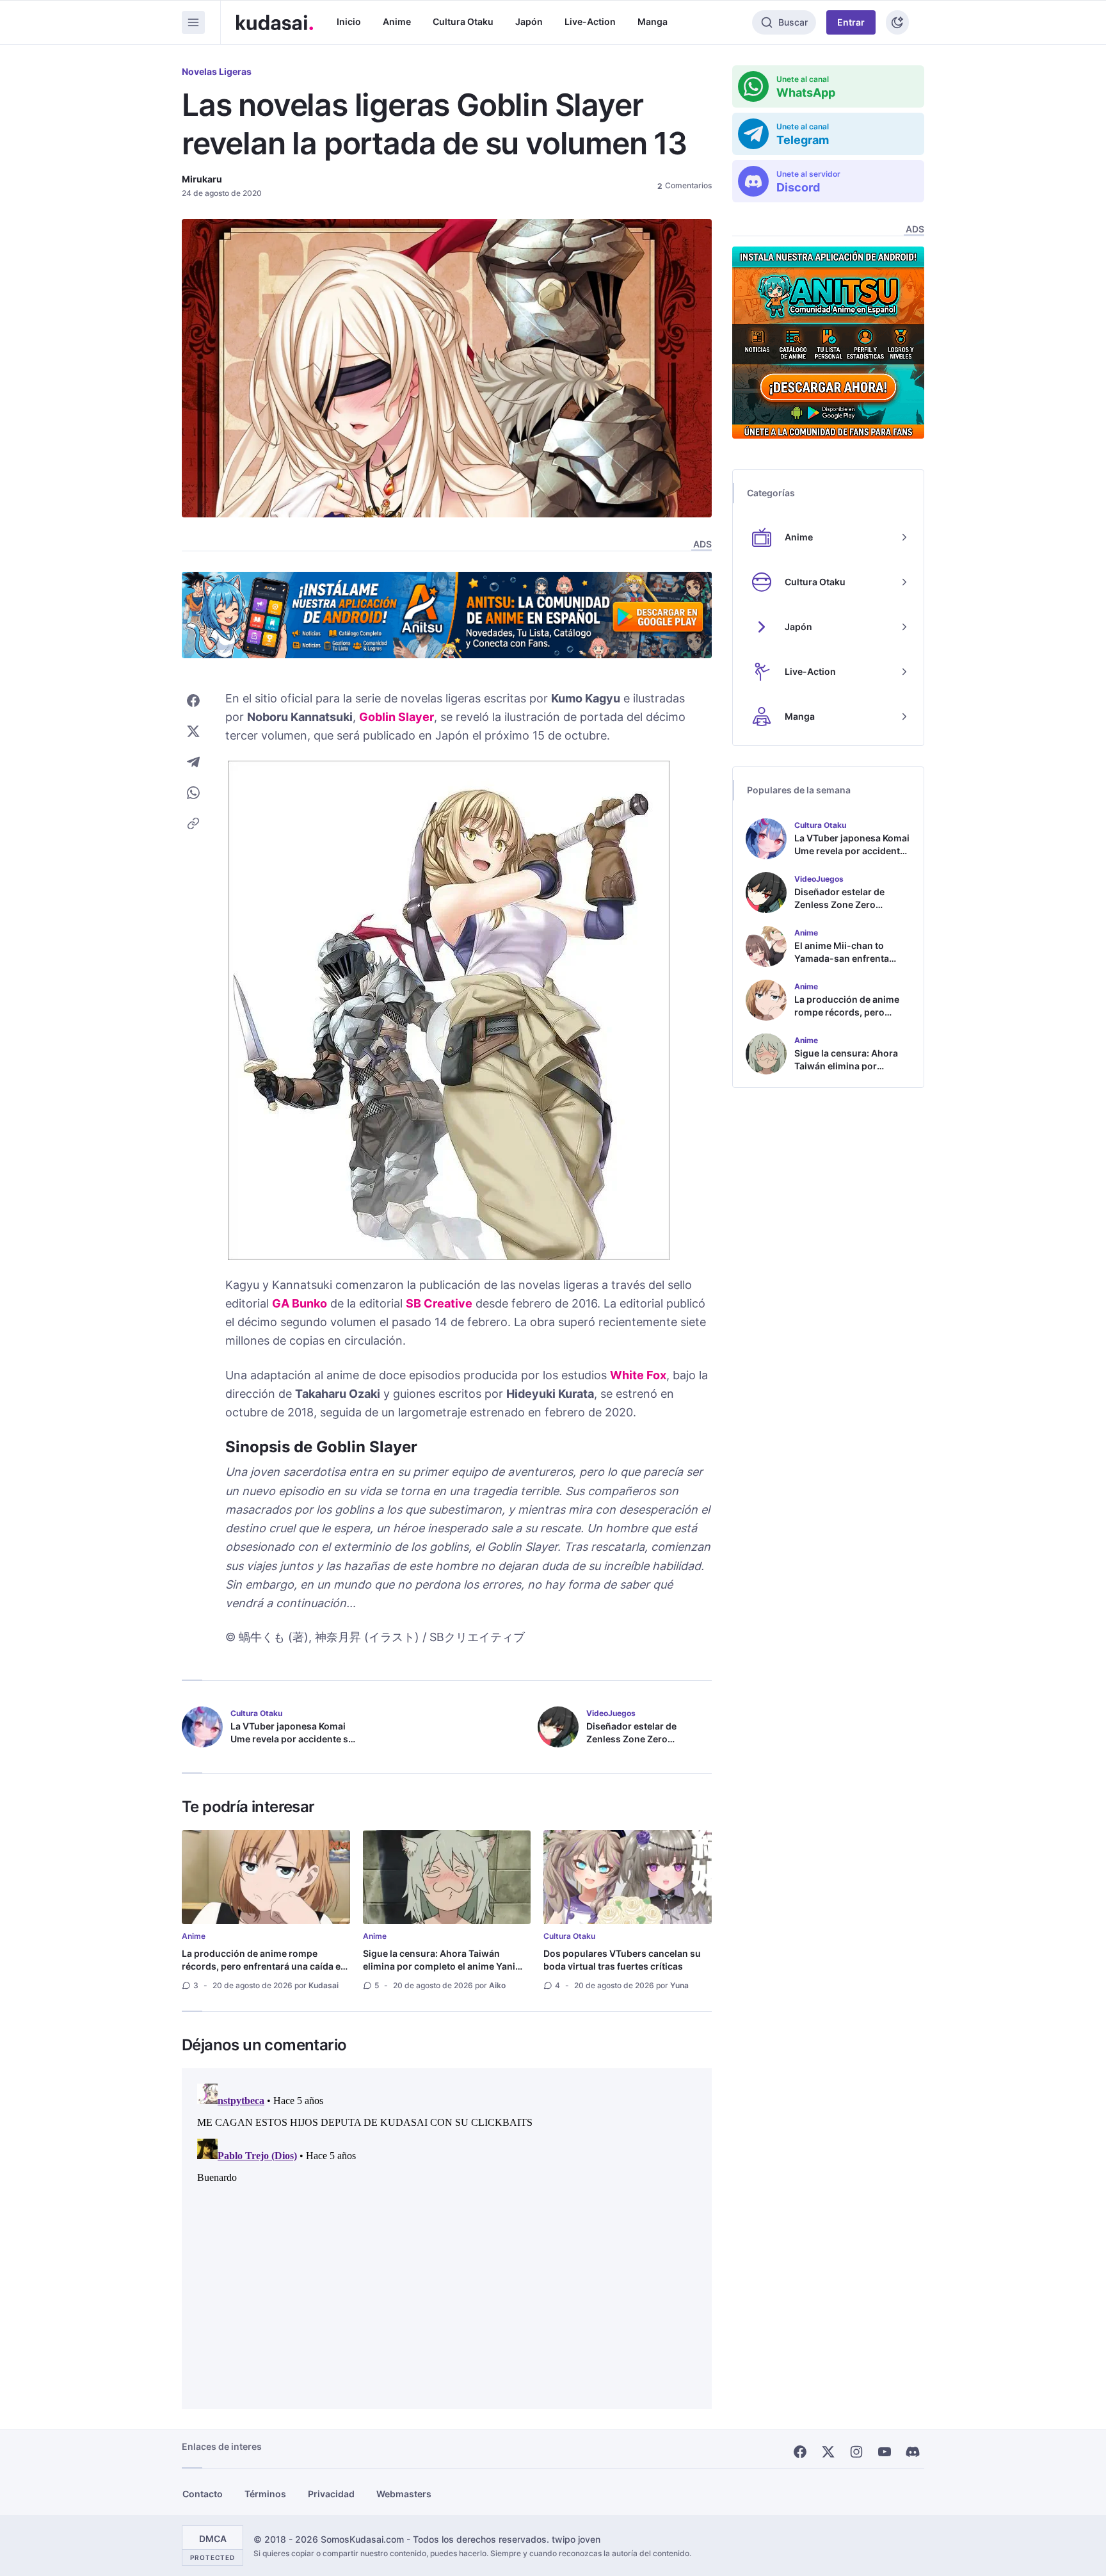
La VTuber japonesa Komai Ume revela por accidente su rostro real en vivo (292, 1739)
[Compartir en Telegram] (193, 762)
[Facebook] (800, 2452)
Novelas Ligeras (217, 71)
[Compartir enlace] (193, 823)
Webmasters (404, 2494)
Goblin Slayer (397, 717)
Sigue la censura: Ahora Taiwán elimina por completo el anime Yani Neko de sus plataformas (439, 1966)
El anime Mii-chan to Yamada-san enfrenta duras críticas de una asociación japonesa (842, 965)
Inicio (349, 21)
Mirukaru (202, 179)
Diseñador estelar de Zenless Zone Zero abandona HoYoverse (633, 1739)
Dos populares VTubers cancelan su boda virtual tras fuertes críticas (622, 1960)
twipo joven (576, 2539)
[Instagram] (856, 2452)
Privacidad (331, 2494)
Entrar (851, 22)
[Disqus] (447, 2239)
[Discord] (913, 2452)
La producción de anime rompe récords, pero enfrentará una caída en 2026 (264, 1966)
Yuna (679, 1985)
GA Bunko (300, 1303)
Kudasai (324, 1985)
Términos (265, 2494)
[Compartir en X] (193, 731)
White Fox (638, 1375)
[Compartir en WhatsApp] (193, 793)
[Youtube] (885, 2452)
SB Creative (439, 1303)
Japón (529, 21)
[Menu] (193, 22)
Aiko (497, 1985)
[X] (828, 2452)
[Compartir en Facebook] (193, 701)
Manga (653, 21)
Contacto (203, 2494)
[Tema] (897, 22)
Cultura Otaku (463, 21)
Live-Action (590, 21)
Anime (397, 21)
